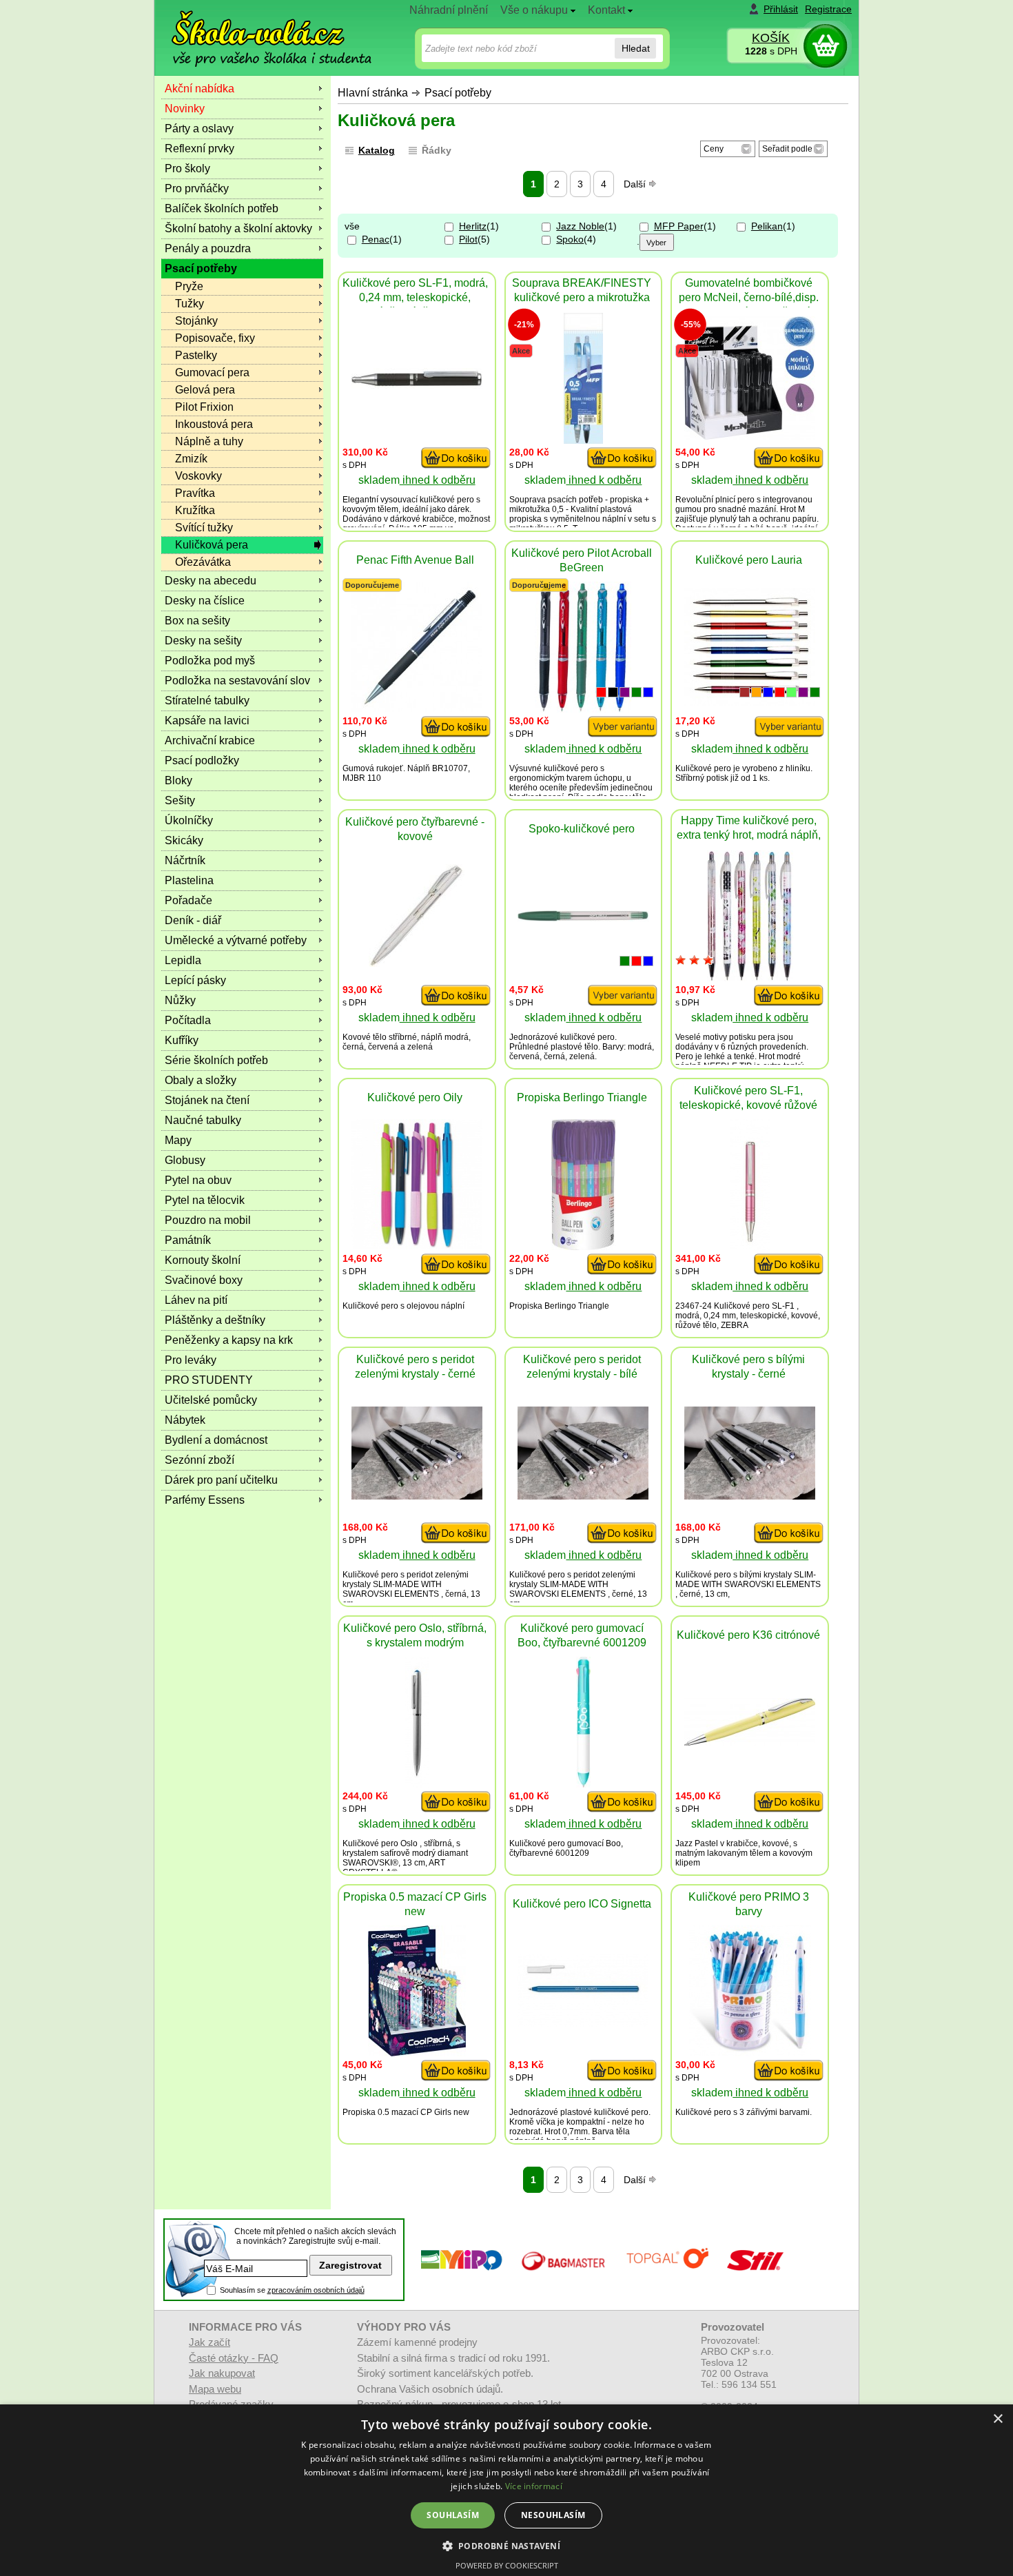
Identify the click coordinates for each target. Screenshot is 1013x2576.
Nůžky (180, 1000)
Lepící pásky (195, 980)
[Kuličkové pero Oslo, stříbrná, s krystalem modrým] (417, 1784)
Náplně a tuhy (209, 441)
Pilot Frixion (204, 407)
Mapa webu (215, 2389)
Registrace (828, 9)
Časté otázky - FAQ (234, 2358)
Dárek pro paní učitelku (221, 1480)
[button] (507, 2545)
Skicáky (184, 840)
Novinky (185, 109)
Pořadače (188, 900)
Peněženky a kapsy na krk (229, 1340)
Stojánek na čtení (207, 1100)
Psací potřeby (458, 93)
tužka (540, 509)
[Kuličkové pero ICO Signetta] (583, 2024)
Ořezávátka (203, 562)
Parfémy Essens (205, 1500)
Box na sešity (197, 621)
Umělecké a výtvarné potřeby (236, 940)
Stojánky (196, 321)
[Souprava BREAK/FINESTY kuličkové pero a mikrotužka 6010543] (583, 440)
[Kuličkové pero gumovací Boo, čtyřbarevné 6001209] (583, 1784)
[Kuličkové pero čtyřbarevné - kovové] (417, 963)
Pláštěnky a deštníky (215, 1320)
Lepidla (183, 960)
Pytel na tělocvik (205, 1200)
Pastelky (196, 355)
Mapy (178, 1140)
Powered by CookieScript (507, 2565)
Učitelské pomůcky (211, 1400)
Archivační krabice (210, 740)
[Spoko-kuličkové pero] (583, 918)
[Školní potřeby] (259, 29)
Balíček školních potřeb (222, 208)
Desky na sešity (203, 641)
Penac (376, 239)
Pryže (189, 286)
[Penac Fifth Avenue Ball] (417, 708)
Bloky (178, 780)
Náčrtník (185, 860)
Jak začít (209, 2342)
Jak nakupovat (222, 2373)
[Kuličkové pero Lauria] (750, 702)
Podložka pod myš (210, 661)
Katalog (377, 150)
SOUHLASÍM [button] (453, 2515)
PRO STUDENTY (209, 1380)
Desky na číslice (205, 601)
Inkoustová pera (214, 424)
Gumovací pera (212, 372)
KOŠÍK (771, 38)
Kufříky (182, 1040)
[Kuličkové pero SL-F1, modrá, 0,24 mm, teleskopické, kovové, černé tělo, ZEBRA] (417, 385)
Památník (188, 1240)
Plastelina (189, 880)
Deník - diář (193, 920)
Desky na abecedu (211, 581)
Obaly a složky (201, 1080)
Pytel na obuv (198, 1180)
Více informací (534, 2486)
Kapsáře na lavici (207, 720)
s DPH (771, 51)
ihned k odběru (438, 480)
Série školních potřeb (216, 1060)
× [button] (997, 2419)
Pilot (468, 239)
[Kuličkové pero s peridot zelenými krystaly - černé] (417, 1496)
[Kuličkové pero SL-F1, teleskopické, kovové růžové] (750, 1246)
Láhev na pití (196, 1300)
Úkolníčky (189, 820)
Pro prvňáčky (197, 188)
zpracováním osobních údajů (316, 2290)
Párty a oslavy (199, 129)
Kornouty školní (203, 1260)
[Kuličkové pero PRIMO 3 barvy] (750, 2053)
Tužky (190, 304)
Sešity (180, 800)
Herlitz (473, 226)
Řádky (437, 150)
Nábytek (185, 1420)
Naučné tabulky (203, 1120)
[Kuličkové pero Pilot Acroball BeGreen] (583, 709)
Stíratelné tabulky (207, 701)
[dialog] (506, 2490)
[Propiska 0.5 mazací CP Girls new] (417, 2053)
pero (465, 500)
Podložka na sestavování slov (237, 681)
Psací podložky (202, 760)
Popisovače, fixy (215, 338)
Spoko (570, 239)
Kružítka (195, 510)
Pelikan (767, 226)
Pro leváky (191, 1360)
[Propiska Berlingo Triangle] (583, 1246)
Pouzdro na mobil (208, 1220)
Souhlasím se (292, 2290)
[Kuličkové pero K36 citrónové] (750, 1742)
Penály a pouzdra (208, 248)
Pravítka (195, 493)
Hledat (636, 48)
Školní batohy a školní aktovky (238, 228)
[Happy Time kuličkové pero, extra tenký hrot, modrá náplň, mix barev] (750, 978)
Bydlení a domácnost (216, 1440)
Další (636, 184)
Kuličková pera (212, 545)
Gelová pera (205, 390)
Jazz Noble (580, 226)
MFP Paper (679, 226)
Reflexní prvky (199, 149)
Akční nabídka (199, 89)
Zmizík (191, 459)
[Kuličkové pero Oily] (417, 1246)
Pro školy (187, 168)
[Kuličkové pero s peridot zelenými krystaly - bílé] (583, 1496)
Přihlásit (781, 9)
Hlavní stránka (373, 93)
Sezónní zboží (199, 1460)
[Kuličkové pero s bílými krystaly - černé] (750, 1496)
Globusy (185, 1160)
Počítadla (188, 1020)
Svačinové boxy (204, 1280)
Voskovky (198, 476)
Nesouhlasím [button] (553, 2515)
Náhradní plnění (449, 10)
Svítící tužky (204, 528)
